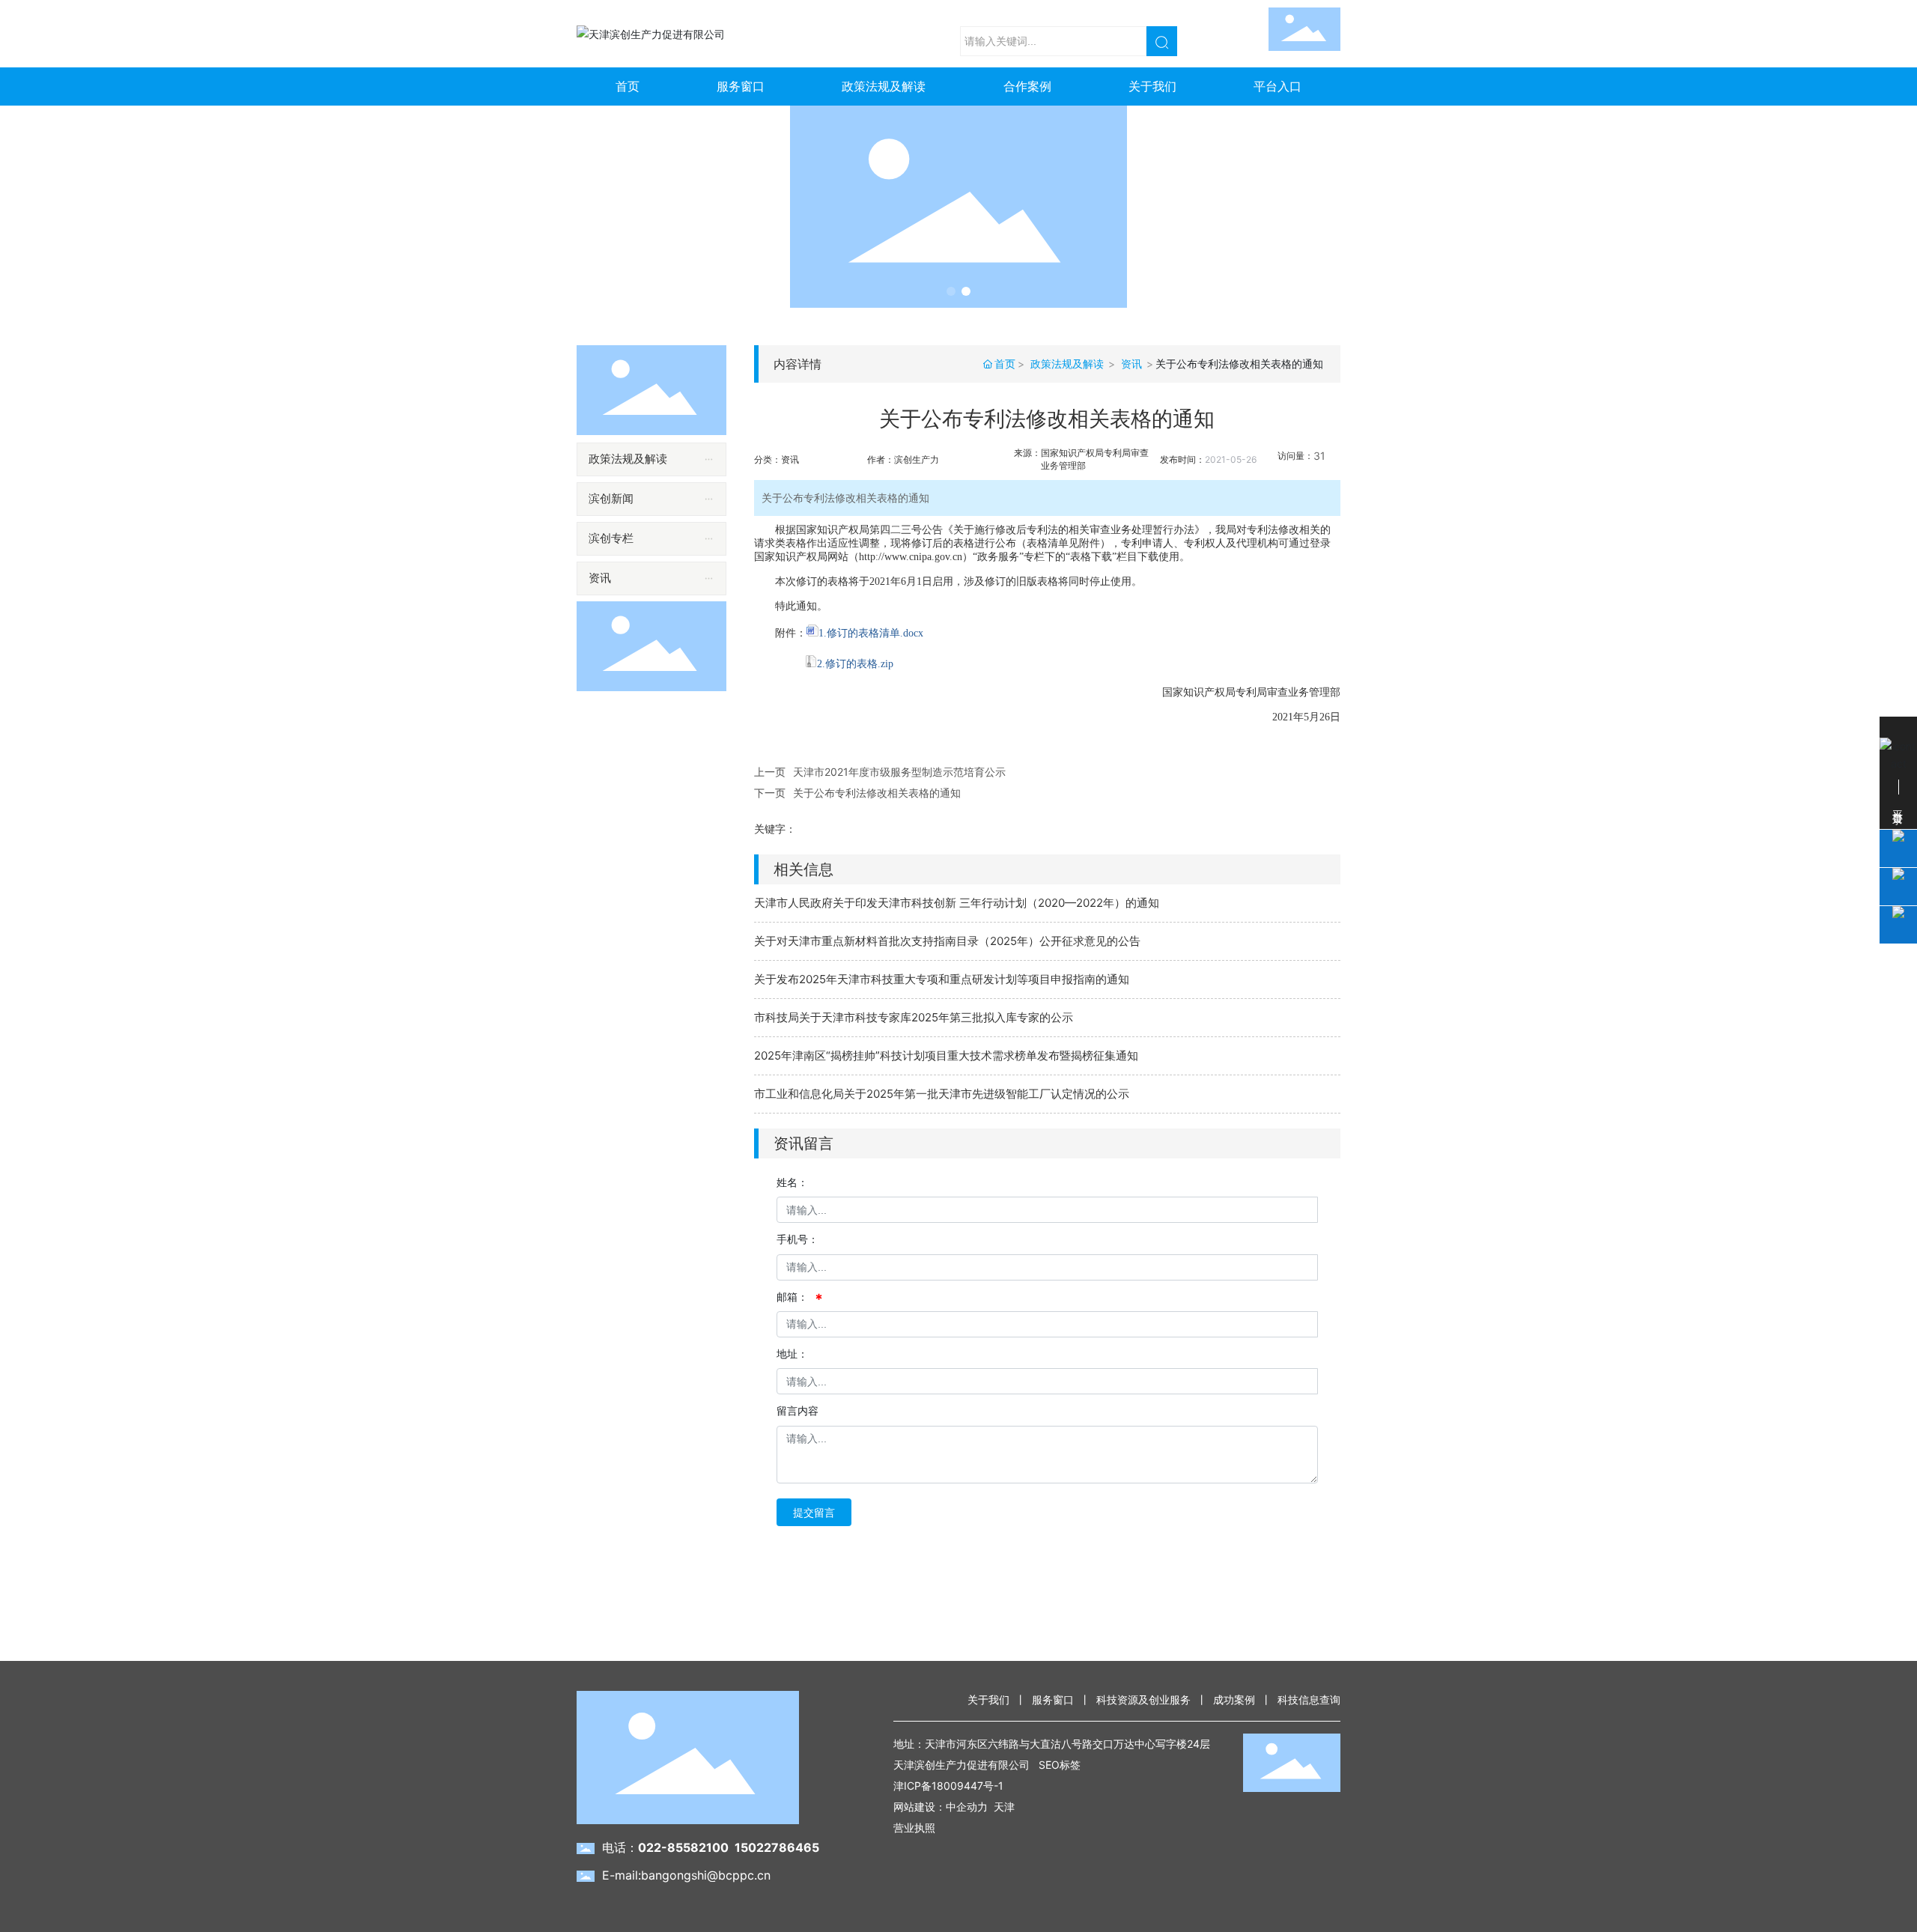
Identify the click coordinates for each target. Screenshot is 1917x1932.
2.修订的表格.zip (855, 664)
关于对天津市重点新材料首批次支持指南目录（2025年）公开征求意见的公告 (947, 941)
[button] (951, 291)
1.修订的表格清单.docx (871, 633)
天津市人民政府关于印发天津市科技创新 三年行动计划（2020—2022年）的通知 (957, 903)
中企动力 (967, 1807)
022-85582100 (683, 1847)
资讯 (1131, 364)
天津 (1004, 1807)
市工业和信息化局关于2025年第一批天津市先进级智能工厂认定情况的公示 (942, 1094)
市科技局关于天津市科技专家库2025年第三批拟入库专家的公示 (914, 1017)
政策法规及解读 (1067, 364)
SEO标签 (1060, 1765)
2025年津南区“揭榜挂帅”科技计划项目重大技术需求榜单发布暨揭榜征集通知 (946, 1055)
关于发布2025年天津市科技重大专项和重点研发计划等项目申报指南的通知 (942, 979)
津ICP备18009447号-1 (948, 1786)
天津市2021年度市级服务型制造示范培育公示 (899, 772)
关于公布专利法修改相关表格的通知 (877, 793)
